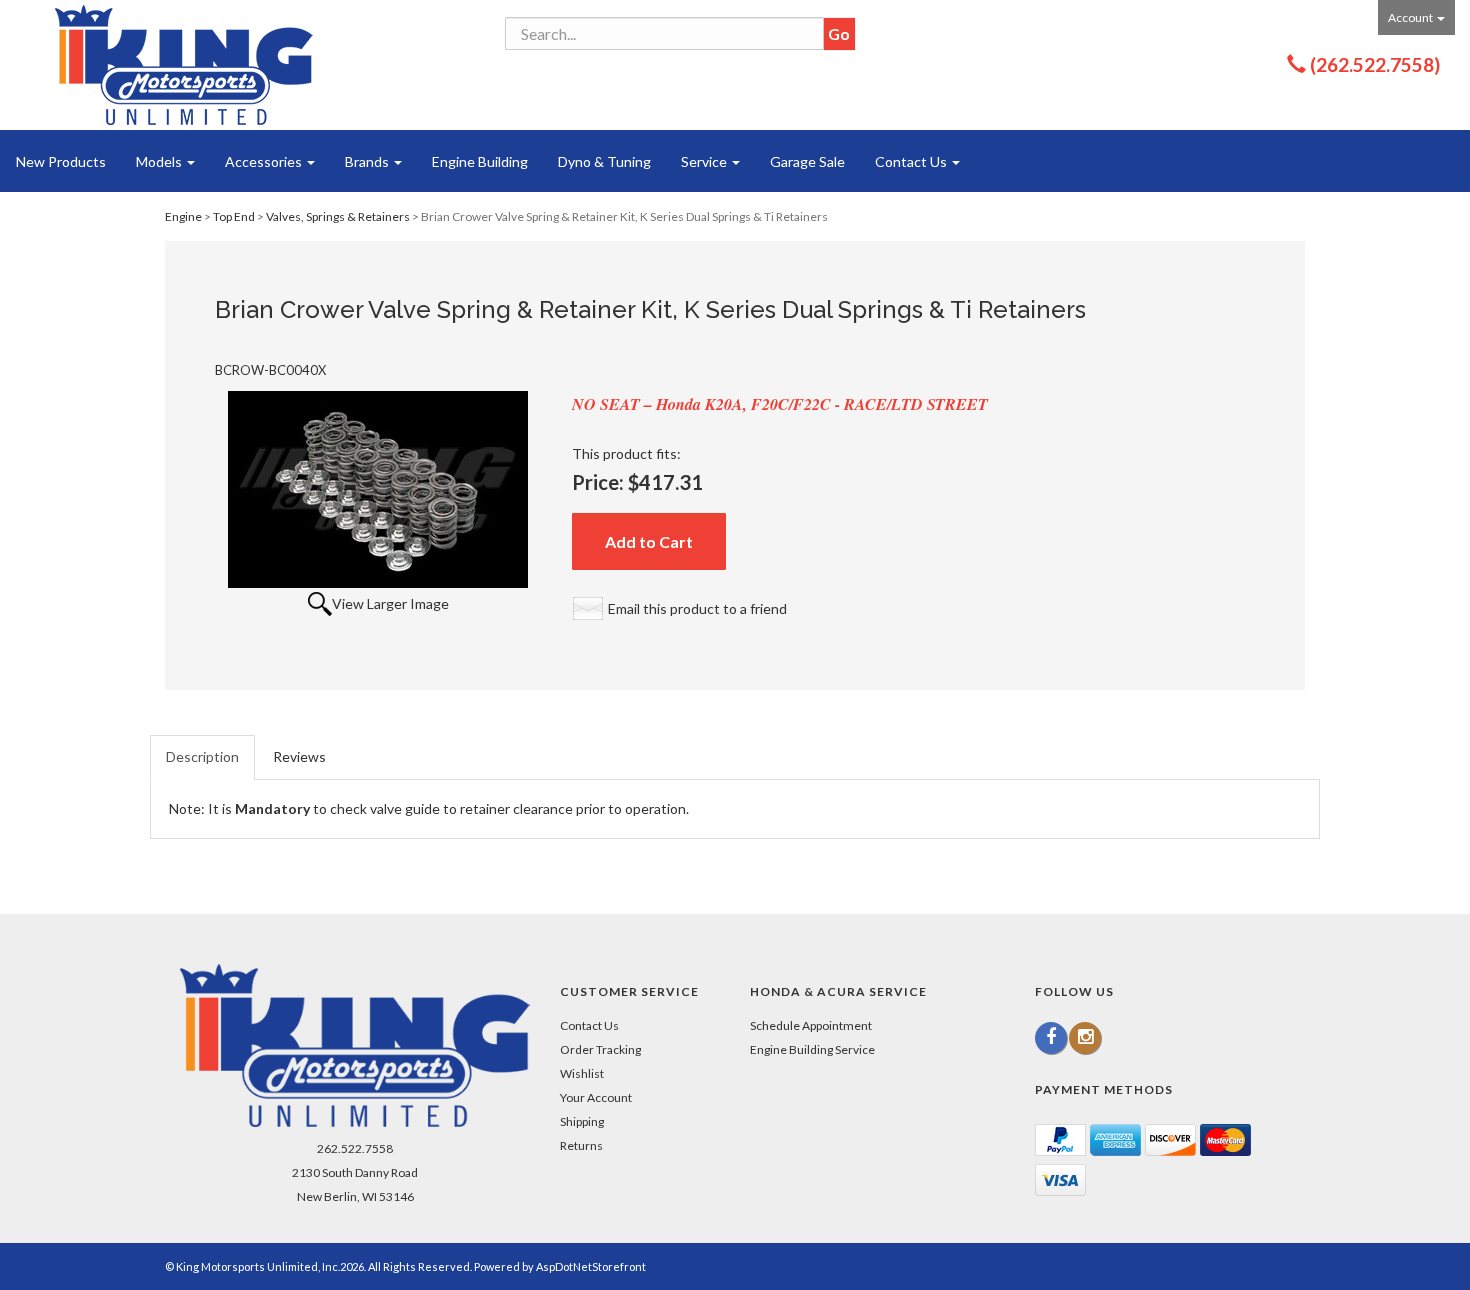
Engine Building (480, 161)
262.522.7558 (355, 1148)
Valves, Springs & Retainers (338, 216)
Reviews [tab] (299, 756)
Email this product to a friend (697, 608)
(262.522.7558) (1375, 64)
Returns (581, 1145)
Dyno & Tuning (604, 161)
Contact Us (912, 161)
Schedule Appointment (811, 1025)
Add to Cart (649, 541)
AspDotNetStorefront (591, 1266)
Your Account (596, 1097)
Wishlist (582, 1073)
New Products (61, 161)
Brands (368, 161)
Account (1411, 17)
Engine (183, 216)
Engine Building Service (812, 1049)
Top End (234, 216)
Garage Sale (807, 161)
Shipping (582, 1121)
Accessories (265, 161)
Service (705, 161)
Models (160, 161)
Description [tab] (202, 756)
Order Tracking (600, 1049)
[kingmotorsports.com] (184, 65)
